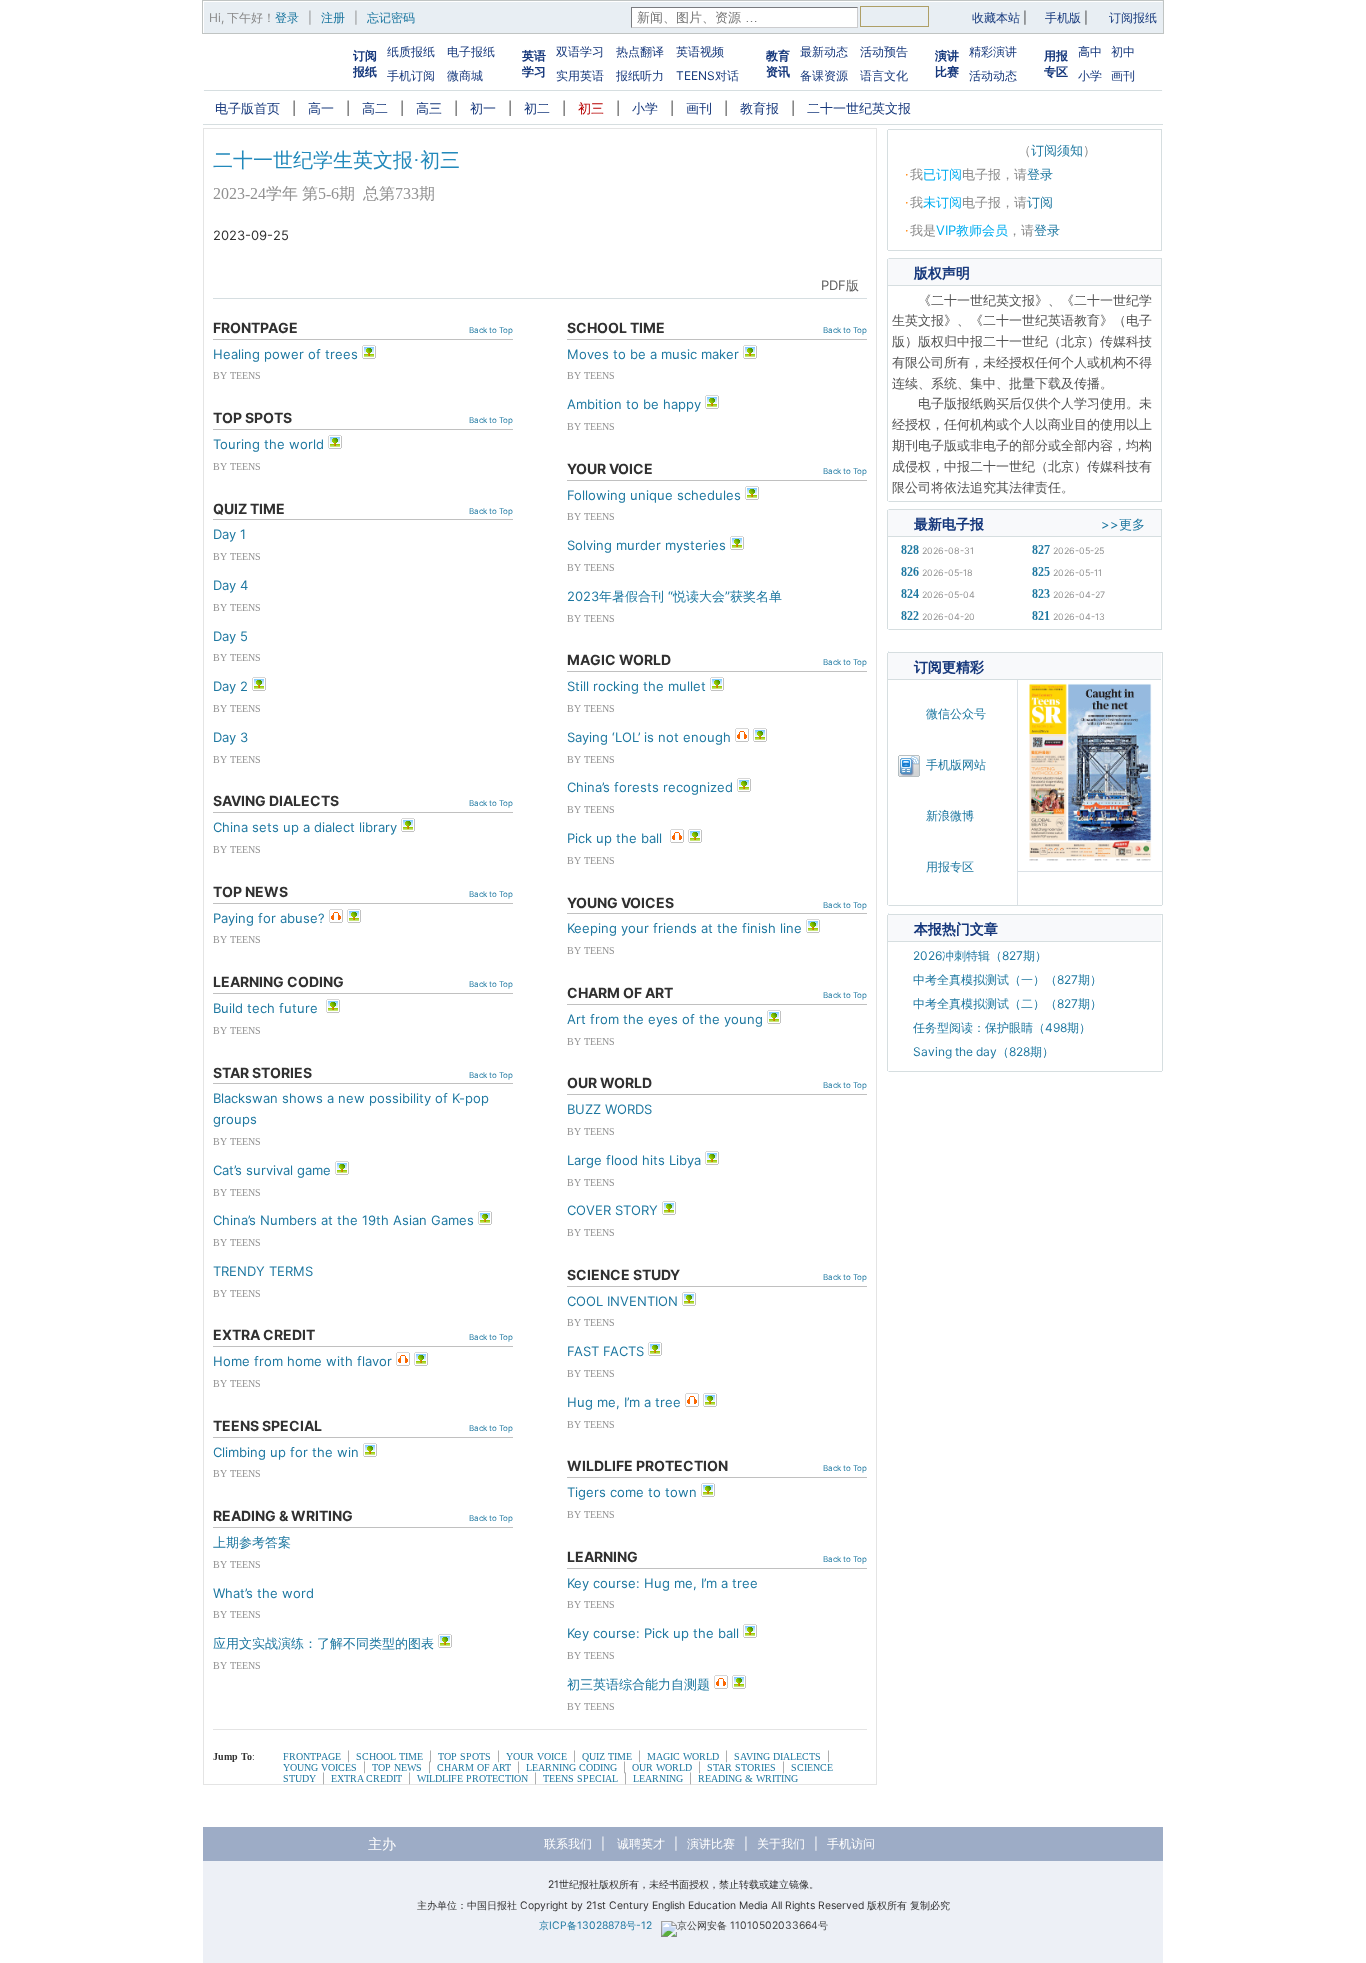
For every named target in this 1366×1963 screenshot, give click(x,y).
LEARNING (658, 1778)
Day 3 (230, 737)
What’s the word (263, 1593)
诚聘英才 (641, 1843)
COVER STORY (612, 1210)
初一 (483, 108)
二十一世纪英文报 (859, 108)
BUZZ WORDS (609, 1109)
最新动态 (824, 51)
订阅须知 (1057, 150)
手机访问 (851, 1843)
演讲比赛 (947, 63)
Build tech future (267, 1008)
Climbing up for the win (286, 1452)
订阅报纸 (1133, 17)
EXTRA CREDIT (366, 1778)
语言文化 (884, 75)
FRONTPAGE (312, 1756)
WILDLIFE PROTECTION (472, 1778)
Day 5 (230, 636)
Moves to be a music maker (653, 354)
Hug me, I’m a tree (624, 1402)
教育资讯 (778, 63)
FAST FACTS (605, 1351)
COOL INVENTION (622, 1301)
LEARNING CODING (571, 1767)
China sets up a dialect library (305, 827)
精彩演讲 (993, 51)
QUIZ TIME (607, 1756)
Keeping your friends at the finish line (684, 928)
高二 (375, 108)
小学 (1090, 75)
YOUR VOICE (536, 1756)
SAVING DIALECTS (777, 1756)
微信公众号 (956, 713)
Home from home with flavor (302, 1361)
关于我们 (781, 1843)
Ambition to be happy (634, 404)
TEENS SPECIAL (580, 1778)
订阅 (1040, 202)
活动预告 (884, 51)
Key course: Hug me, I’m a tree (662, 1583)
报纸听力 (640, 75)
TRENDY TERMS (263, 1271)
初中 (1123, 51)
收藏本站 (996, 17)
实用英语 (580, 75)
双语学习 (580, 51)
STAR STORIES (741, 1767)
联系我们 (568, 1843)
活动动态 (993, 75)
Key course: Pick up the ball (653, 1633)
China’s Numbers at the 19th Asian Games (343, 1220)
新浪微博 (950, 815)
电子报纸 (471, 51)
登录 (287, 17)
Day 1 (229, 534)
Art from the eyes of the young (665, 1019)
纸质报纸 (411, 51)
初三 (591, 108)
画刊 (1123, 75)
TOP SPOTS (464, 1756)
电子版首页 (247, 108)
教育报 (759, 108)
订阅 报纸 (365, 63)
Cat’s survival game (272, 1170)
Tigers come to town (632, 1492)
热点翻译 (640, 51)
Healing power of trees (285, 354)
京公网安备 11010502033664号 (752, 1925)
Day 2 (230, 686)
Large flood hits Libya (634, 1160)
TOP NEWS (397, 1767)
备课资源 (824, 75)
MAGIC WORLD (683, 1756)
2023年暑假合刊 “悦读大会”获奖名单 (674, 596)
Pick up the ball (616, 838)
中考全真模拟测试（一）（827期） (1007, 979)
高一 (321, 108)
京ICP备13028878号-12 (595, 1925)
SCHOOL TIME (389, 1756)
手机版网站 (956, 764)
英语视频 (700, 51)
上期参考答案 (252, 1542)
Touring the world (268, 444)
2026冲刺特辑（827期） (980, 955)
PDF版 (840, 285)
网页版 (783, 285)
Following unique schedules (654, 495)
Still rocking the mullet (636, 686)
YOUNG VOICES (320, 1767)
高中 (1090, 51)
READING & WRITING (748, 1778)
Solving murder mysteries (646, 545)
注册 (333, 17)
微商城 (465, 75)
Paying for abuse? (269, 918)
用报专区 (1056, 63)
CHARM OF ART (474, 1767)
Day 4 (230, 585)
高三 (429, 108)
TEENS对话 (707, 75)
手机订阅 (411, 75)
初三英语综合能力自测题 (638, 1684)
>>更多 (1123, 524)
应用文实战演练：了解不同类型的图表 (323, 1643)
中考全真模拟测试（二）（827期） (1007, 1003)
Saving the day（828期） (983, 1051)
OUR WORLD (662, 1767)
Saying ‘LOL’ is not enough (649, 737)
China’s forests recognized (650, 787)
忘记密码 (391, 17)
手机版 (1063, 17)
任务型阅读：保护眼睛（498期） (1002, 1027)
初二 (537, 108)
